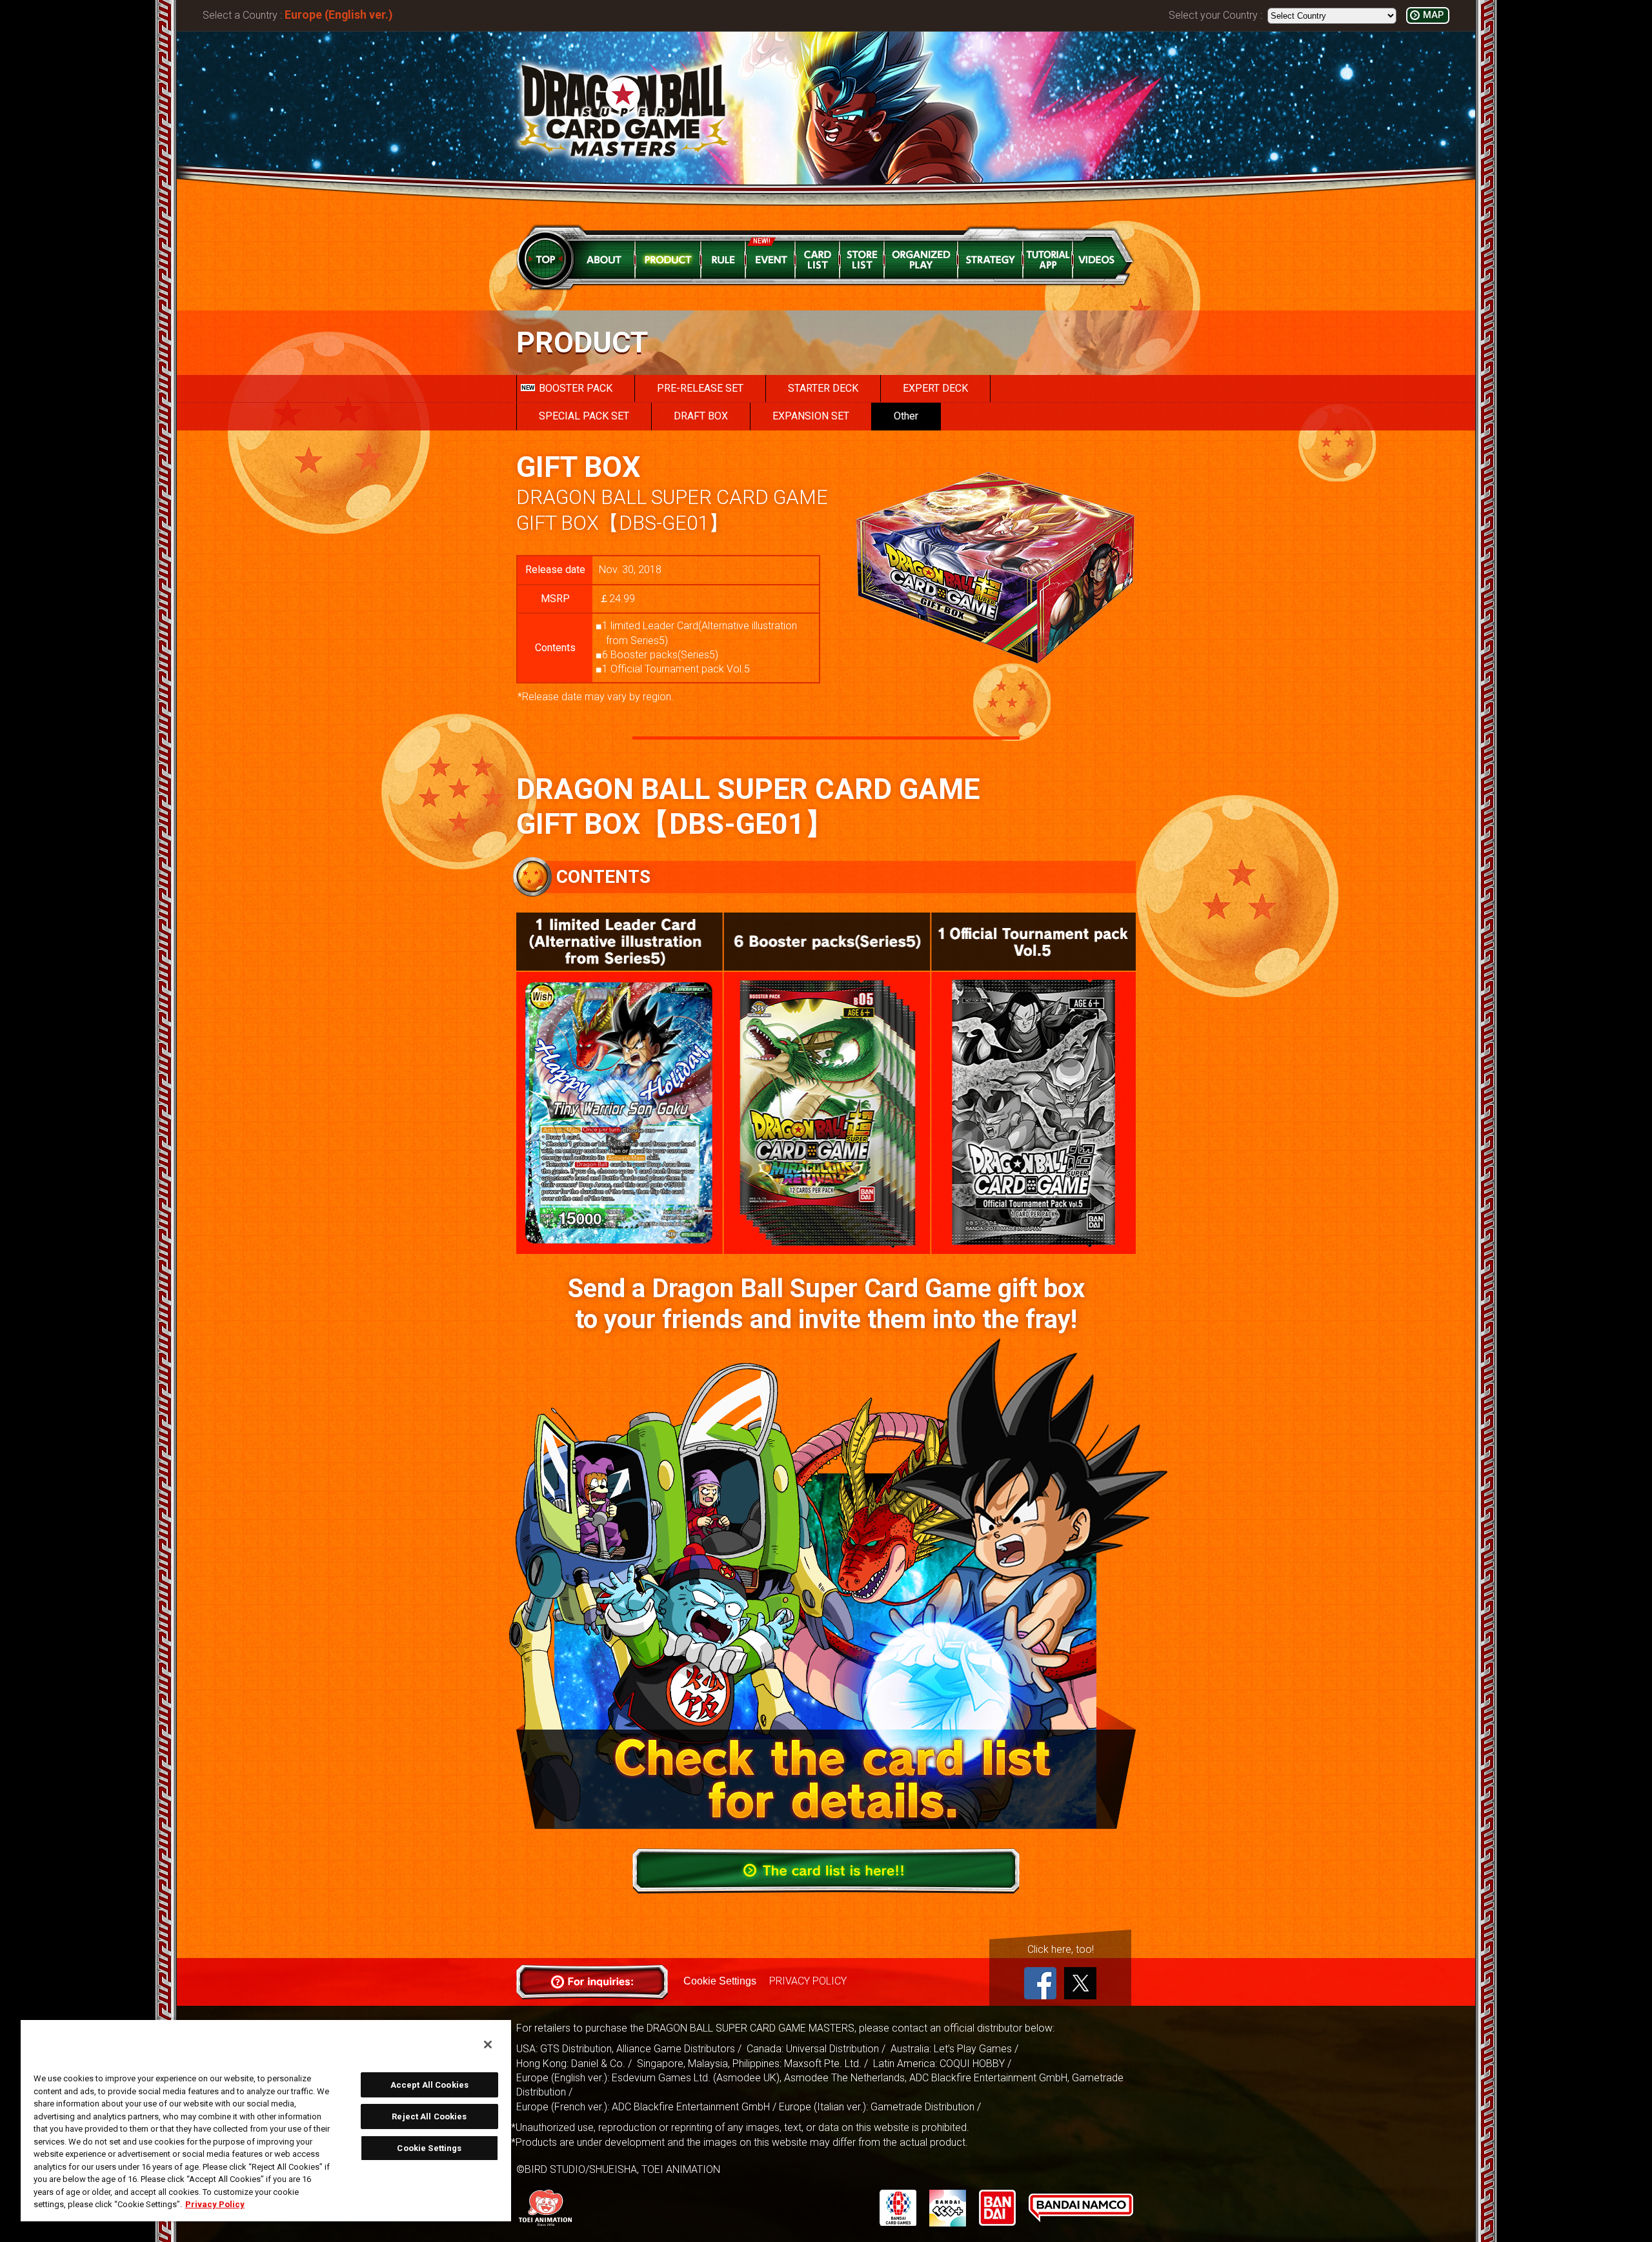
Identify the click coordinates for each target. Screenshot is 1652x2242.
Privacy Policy (215, 2204)
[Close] (488, 2045)
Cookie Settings (720, 1981)
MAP (1433, 15)
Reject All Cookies (429, 2116)
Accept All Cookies (429, 2085)
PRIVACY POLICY (808, 1981)
